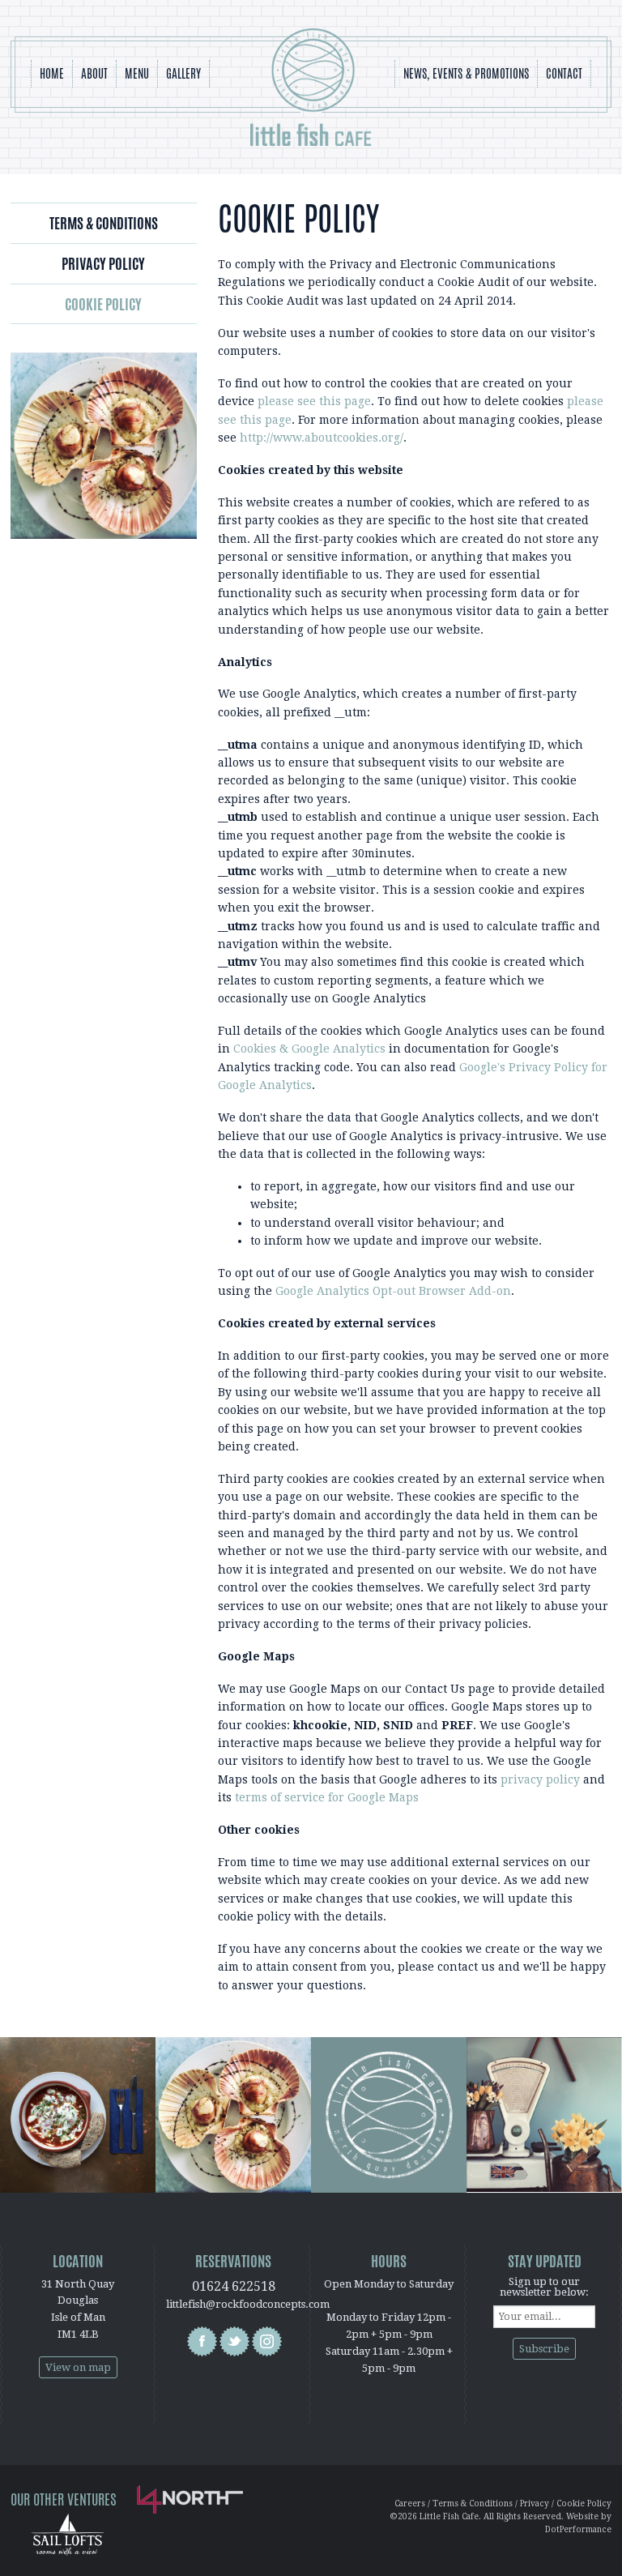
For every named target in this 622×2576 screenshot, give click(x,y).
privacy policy (540, 1779)
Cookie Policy (103, 304)
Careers (410, 2503)
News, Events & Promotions (466, 73)
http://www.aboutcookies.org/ (322, 438)
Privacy (535, 2503)
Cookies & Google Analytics (309, 1049)
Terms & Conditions (104, 223)
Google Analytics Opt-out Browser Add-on (393, 1291)
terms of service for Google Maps (327, 1797)
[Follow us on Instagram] (267, 2341)
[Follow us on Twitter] (234, 2341)
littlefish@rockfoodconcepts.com (248, 2304)
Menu (137, 73)
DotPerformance (578, 2529)
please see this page (314, 401)
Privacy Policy (103, 263)
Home (52, 73)
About (94, 73)
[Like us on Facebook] (202, 2341)
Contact (564, 73)
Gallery (183, 73)
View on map (78, 2367)
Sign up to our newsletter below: (544, 2287)
